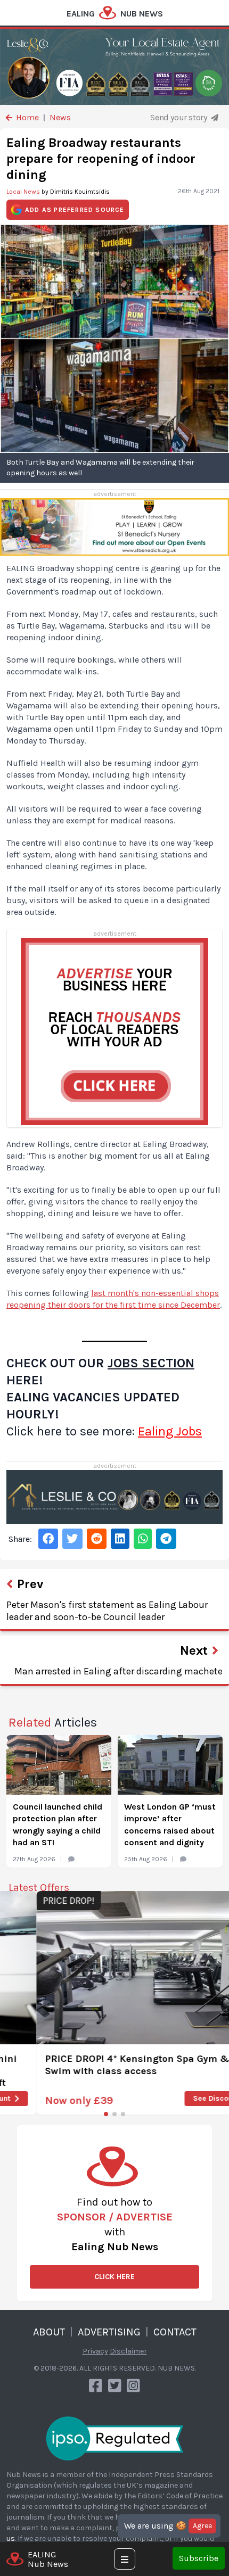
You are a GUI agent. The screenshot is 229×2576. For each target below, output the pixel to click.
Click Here (114, 2277)
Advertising (109, 2332)
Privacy (95, 2351)
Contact (175, 2332)
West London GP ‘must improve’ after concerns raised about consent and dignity (170, 1824)
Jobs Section (151, 1363)
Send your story (179, 117)
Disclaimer (128, 2351)
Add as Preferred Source (75, 210)
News (60, 117)
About (49, 2332)
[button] (106, 2114)
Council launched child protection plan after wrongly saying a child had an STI (58, 1824)
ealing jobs (170, 1431)
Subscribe (199, 2558)
